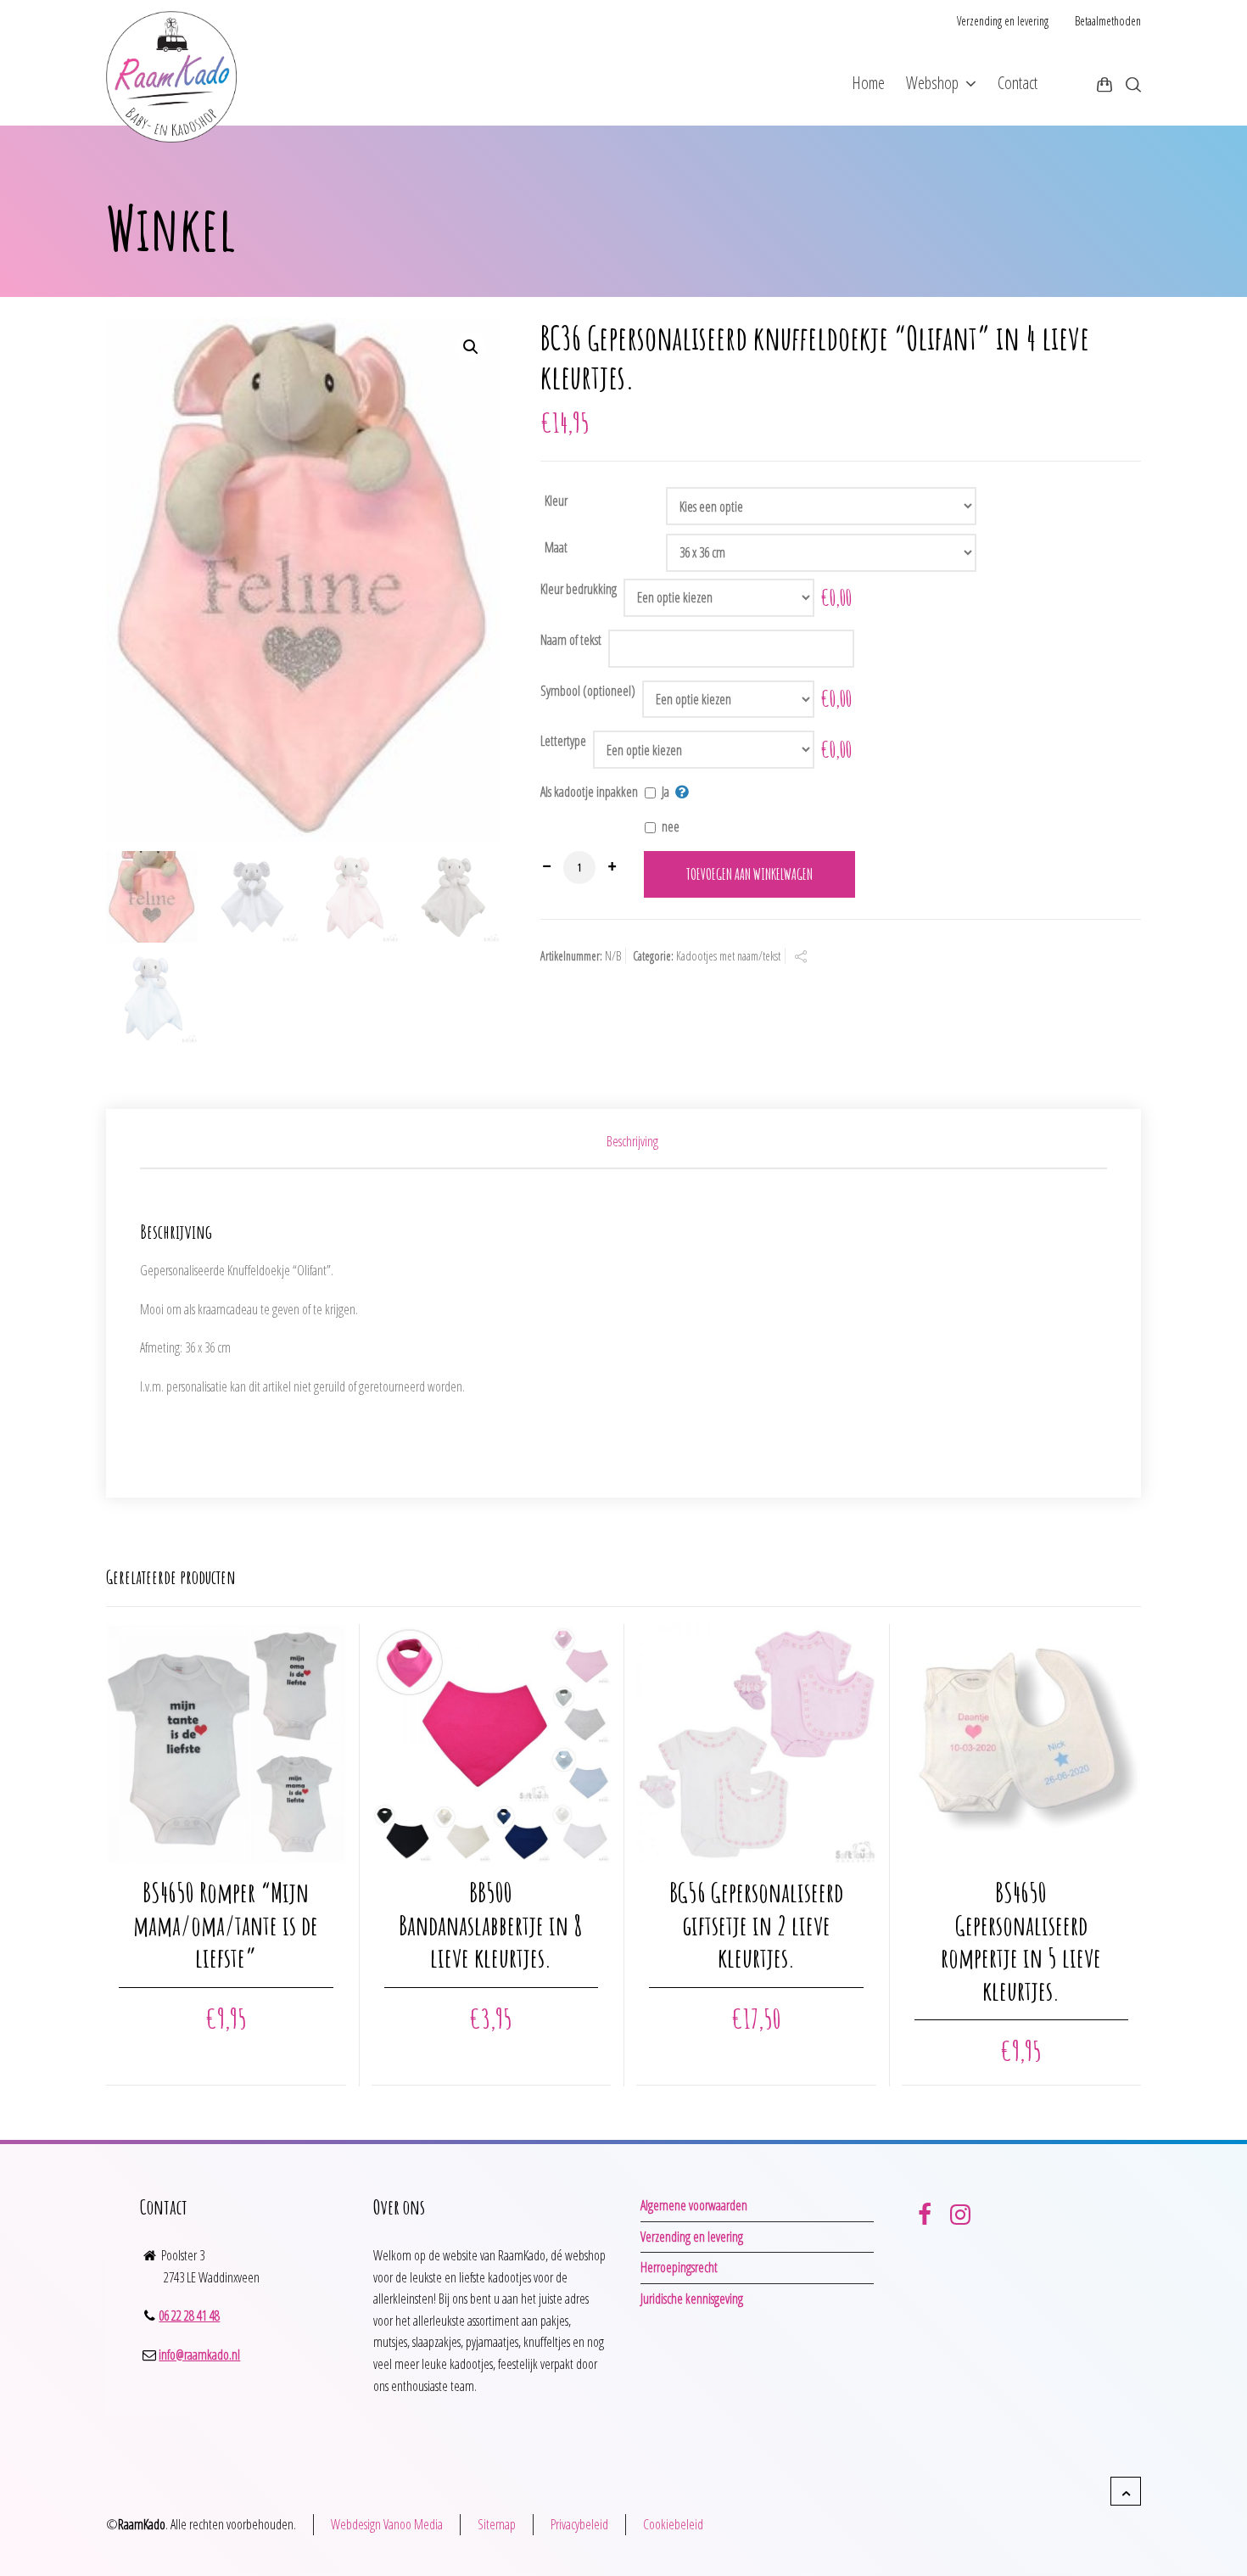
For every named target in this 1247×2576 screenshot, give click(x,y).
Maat (556, 547)
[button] (471, 347)
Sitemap (497, 2524)
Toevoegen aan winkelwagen (749, 874)
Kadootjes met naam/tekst (728, 956)
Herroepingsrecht (679, 2267)
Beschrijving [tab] (632, 1141)
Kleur (556, 501)
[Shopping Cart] (1104, 84)
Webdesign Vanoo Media (387, 2524)
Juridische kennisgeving (692, 2299)
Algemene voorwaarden (694, 2205)
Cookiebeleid (673, 2524)
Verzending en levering (1003, 21)
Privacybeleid (579, 2524)
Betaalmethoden (1108, 21)
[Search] (1130, 84)
